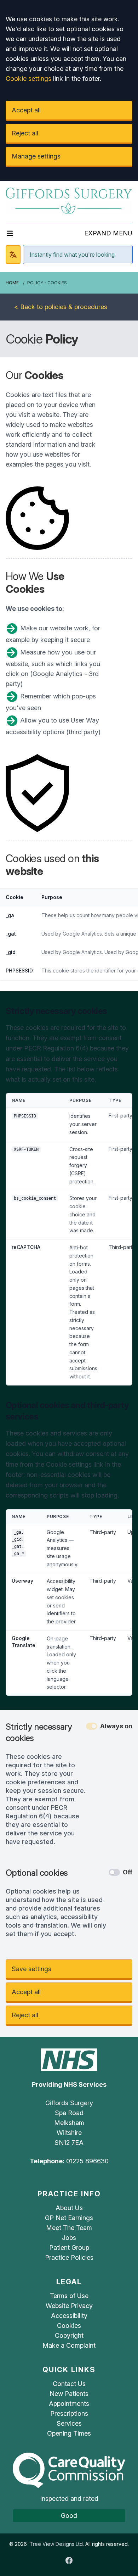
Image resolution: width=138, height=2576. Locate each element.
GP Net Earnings (69, 2218)
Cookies (69, 2326)
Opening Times (69, 2433)
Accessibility (69, 2316)
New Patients (69, 2394)
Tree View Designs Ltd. (57, 2544)
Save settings (31, 1969)
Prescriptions (69, 2413)
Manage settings (36, 156)
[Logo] (69, 200)
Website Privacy (69, 2306)
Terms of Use (69, 2296)
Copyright (69, 2335)
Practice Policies (69, 2257)
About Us (69, 2208)
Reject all (25, 133)
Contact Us (69, 2384)
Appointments (69, 2404)
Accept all (26, 110)
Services (69, 2423)
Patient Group (69, 2248)
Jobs (69, 2238)
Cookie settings (28, 79)
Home (12, 283)
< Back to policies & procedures (61, 307)
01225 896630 (87, 2161)
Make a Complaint (69, 2345)
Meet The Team (69, 2228)
